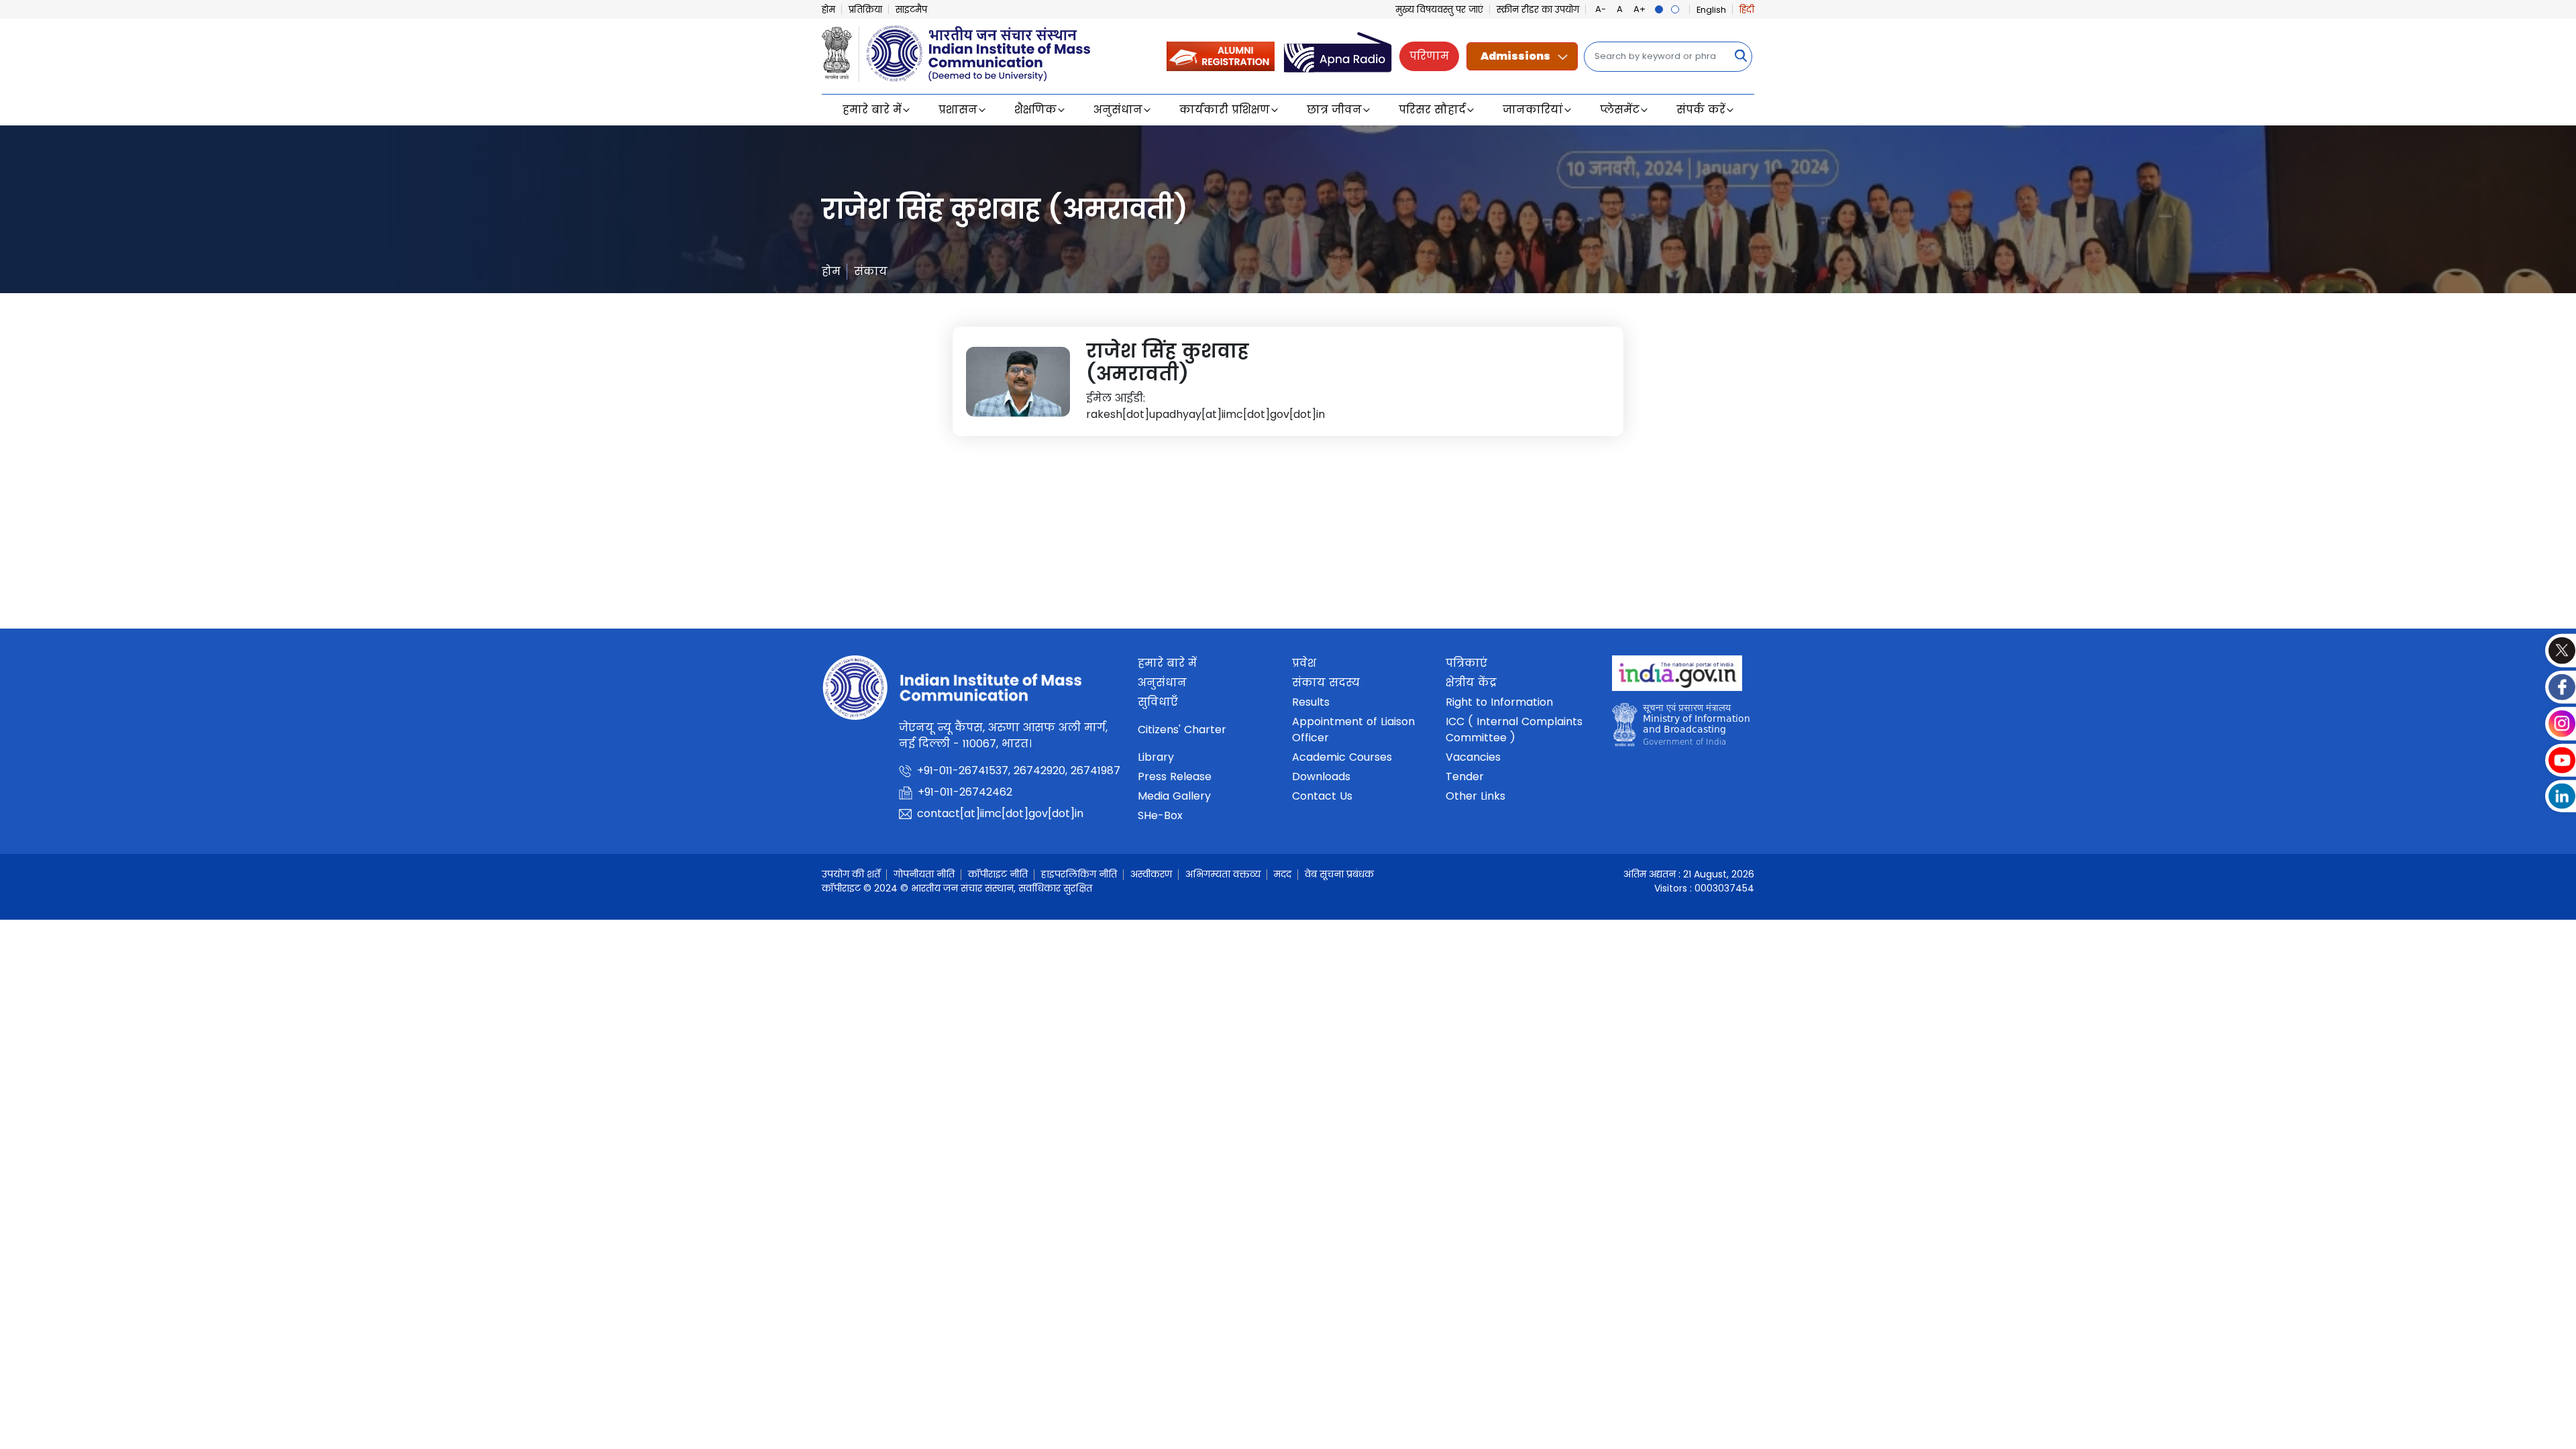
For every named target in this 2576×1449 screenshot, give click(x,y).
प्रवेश (1304, 663)
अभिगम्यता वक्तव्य (1223, 874)
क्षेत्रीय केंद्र (1471, 683)
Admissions (1515, 56)
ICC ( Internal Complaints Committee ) (1514, 730)
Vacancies (1473, 757)
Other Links (1475, 796)
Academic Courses (1342, 757)
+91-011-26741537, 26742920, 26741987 (1019, 770)
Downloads (1321, 776)
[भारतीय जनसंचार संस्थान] (956, 52)
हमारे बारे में (872, 110)
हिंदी (1747, 10)
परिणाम (1429, 56)
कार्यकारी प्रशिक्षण (1225, 110)
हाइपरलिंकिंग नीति (1079, 874)
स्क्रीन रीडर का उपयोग (1538, 10)
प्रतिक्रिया (865, 10)
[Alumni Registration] (1221, 55)
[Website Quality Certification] (1681, 729)
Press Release (1175, 776)
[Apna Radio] (1338, 55)
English (1711, 10)
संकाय (871, 271)
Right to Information (1499, 702)
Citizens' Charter (1182, 730)
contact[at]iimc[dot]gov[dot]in (1000, 813)
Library (1156, 757)
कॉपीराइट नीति (998, 874)
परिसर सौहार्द (1432, 110)
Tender (1465, 776)
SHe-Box (1160, 815)
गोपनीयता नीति (924, 874)
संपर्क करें (1701, 110)
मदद (1283, 874)
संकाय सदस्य (1326, 683)
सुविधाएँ (1158, 702)
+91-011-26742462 (965, 792)
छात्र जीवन (1334, 110)
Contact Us (1322, 796)
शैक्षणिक (1035, 110)
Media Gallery (1174, 796)
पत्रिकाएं (1466, 663)
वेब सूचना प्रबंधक (1339, 874)
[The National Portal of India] (1677, 678)
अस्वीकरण (1151, 874)
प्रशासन (958, 110)
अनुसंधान (1118, 110)
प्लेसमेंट (1620, 110)
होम (828, 10)
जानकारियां (1533, 110)
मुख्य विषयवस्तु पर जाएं (1439, 10)
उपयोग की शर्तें (851, 874)
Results (1311, 702)
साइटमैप (911, 10)
